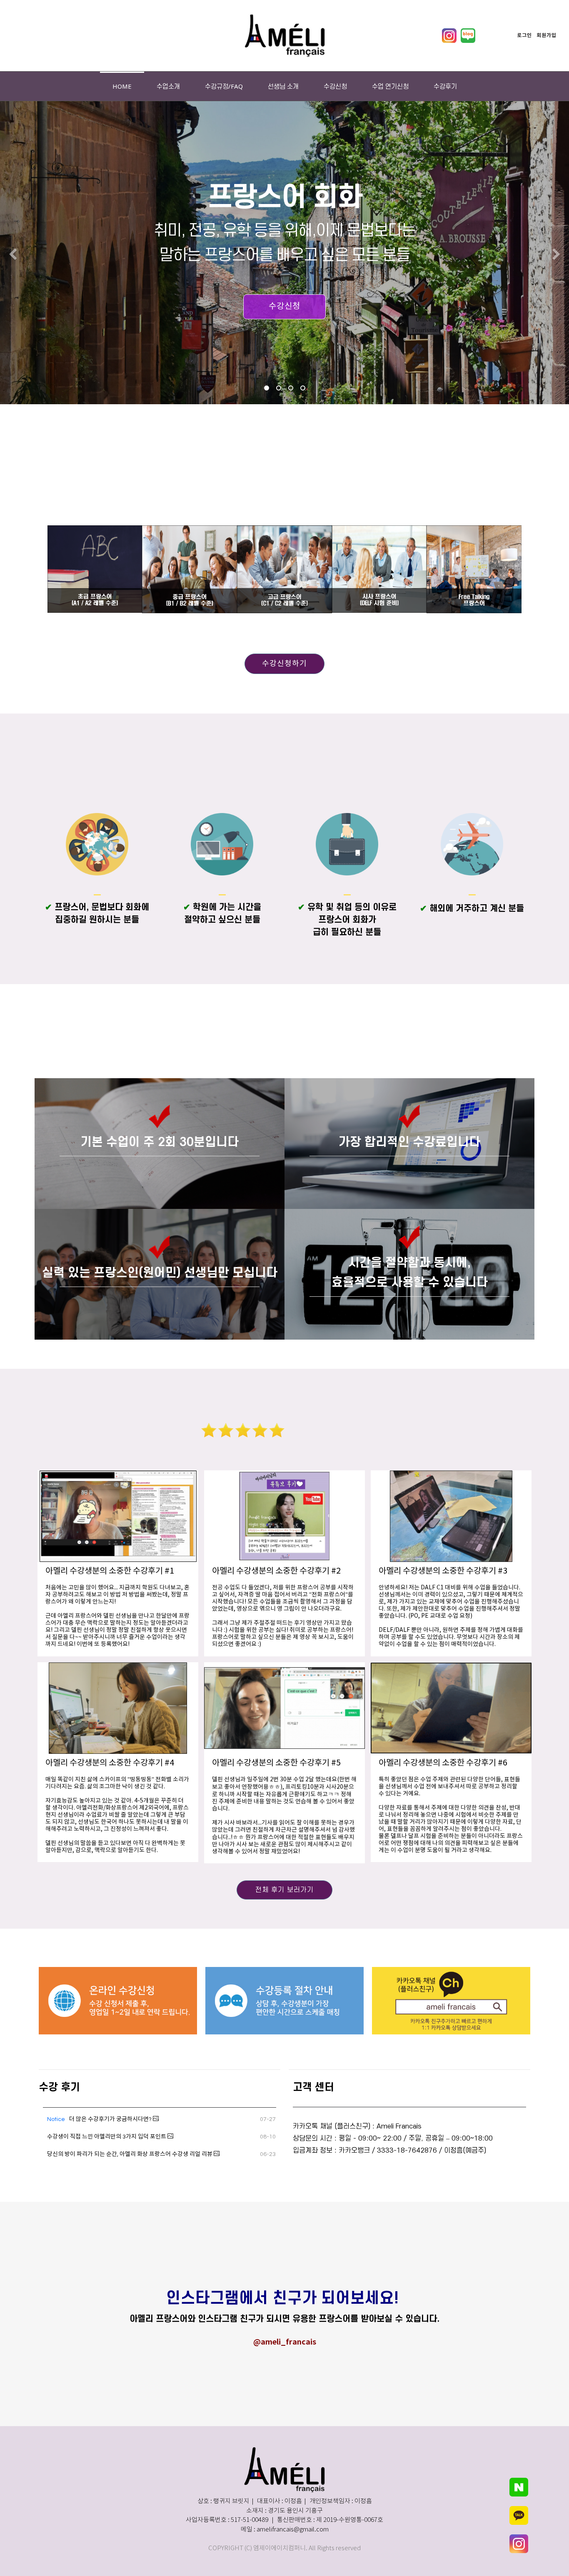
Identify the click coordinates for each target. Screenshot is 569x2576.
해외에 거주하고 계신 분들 (472, 909)
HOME (122, 86)
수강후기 (445, 86)
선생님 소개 (283, 86)
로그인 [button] (524, 35)
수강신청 (335, 86)
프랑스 (62, 907)
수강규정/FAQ (224, 86)
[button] (13, 255)
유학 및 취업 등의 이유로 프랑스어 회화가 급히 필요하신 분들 (347, 920)
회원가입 (547, 35)
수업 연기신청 (390, 86)
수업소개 (168, 86)
